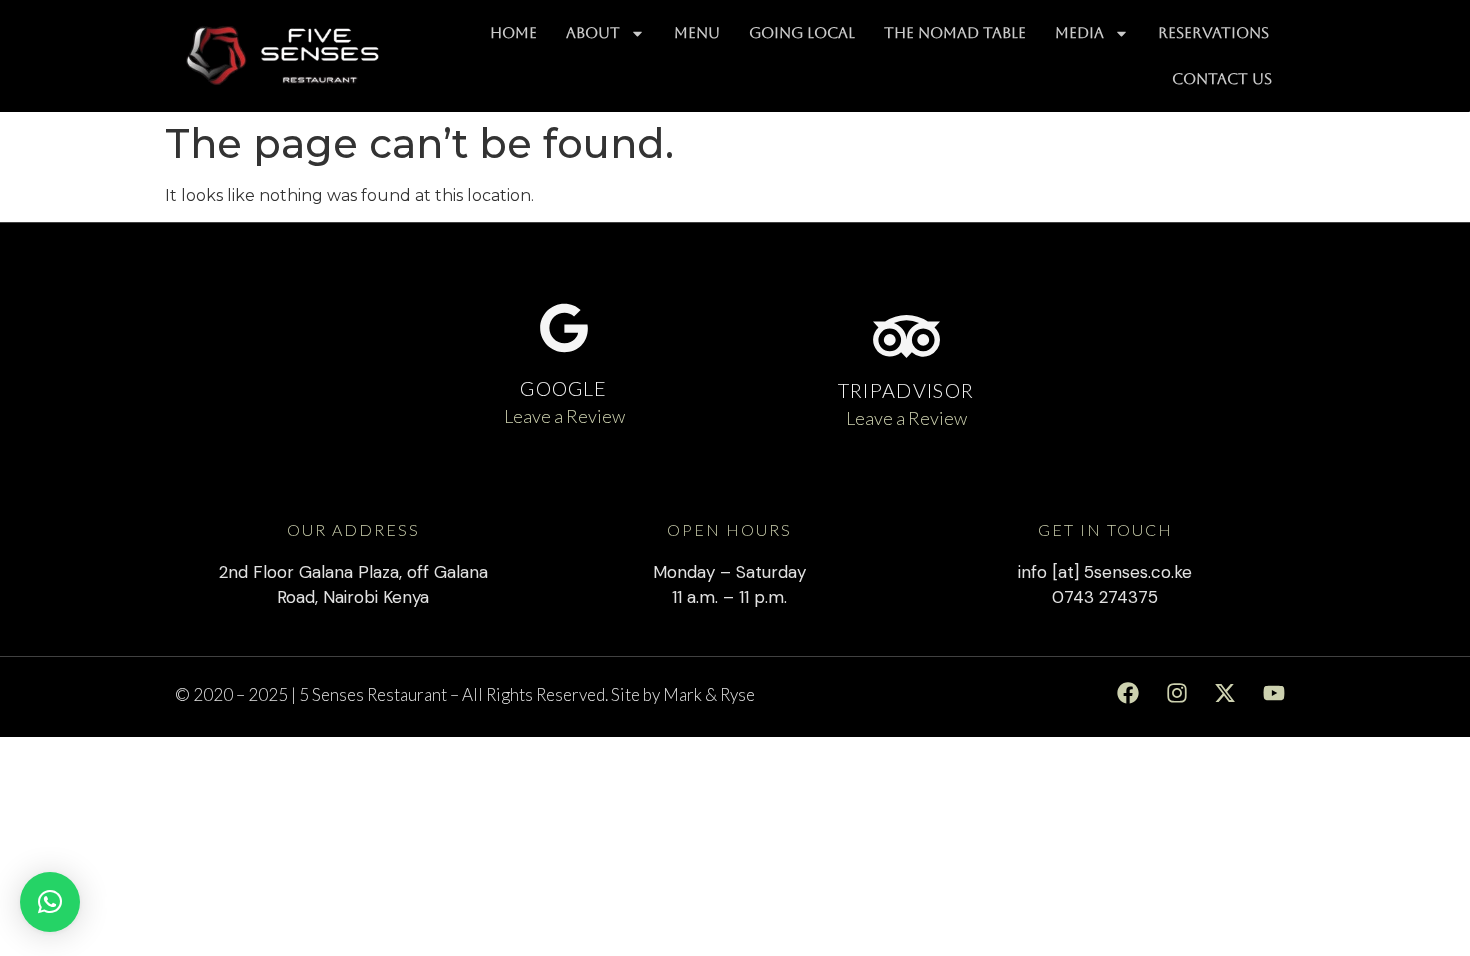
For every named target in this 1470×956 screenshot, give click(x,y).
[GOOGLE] (564, 328)
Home (513, 32)
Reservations (1213, 32)
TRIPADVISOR (906, 390)
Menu (697, 32)
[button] (50, 902)
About (593, 32)
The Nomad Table (955, 32)
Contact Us (1222, 78)
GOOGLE (563, 388)
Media (1079, 32)
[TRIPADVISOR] (906, 336)
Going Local (802, 32)
